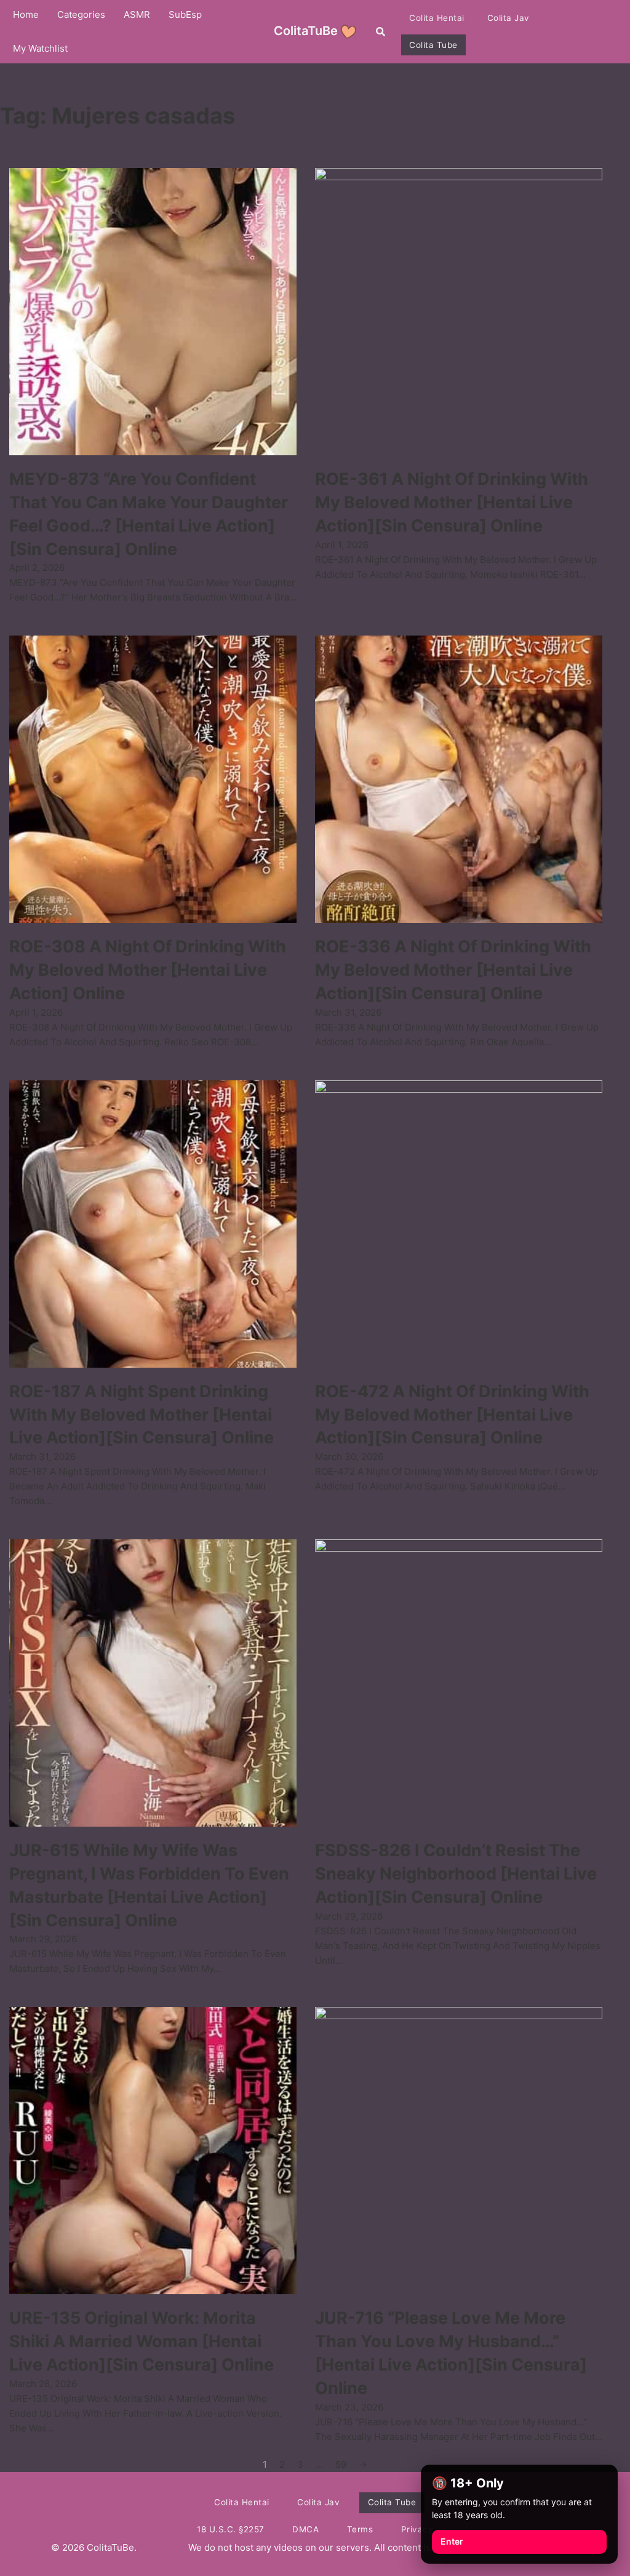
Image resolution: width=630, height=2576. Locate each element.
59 (341, 2464)
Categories (81, 14)
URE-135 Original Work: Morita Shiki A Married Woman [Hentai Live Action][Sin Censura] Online (142, 2341)
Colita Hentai (437, 18)
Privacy (417, 2529)
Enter (452, 2541)
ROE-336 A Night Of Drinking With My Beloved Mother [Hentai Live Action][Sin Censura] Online (453, 970)
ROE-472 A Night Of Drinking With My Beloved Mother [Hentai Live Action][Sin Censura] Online (452, 1415)
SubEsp (185, 14)
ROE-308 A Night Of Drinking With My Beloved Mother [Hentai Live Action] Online (148, 970)
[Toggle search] (380, 31)
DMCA (305, 2529)
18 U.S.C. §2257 (231, 2529)
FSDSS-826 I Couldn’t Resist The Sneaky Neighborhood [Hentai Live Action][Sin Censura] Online (456, 1874)
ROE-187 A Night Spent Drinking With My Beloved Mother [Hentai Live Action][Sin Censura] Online (142, 1415)
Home (26, 14)
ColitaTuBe (306, 31)
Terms (360, 2529)
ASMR (137, 14)
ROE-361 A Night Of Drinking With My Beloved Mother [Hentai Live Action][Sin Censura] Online (452, 502)
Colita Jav (508, 18)
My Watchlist (40, 48)
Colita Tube (433, 45)
